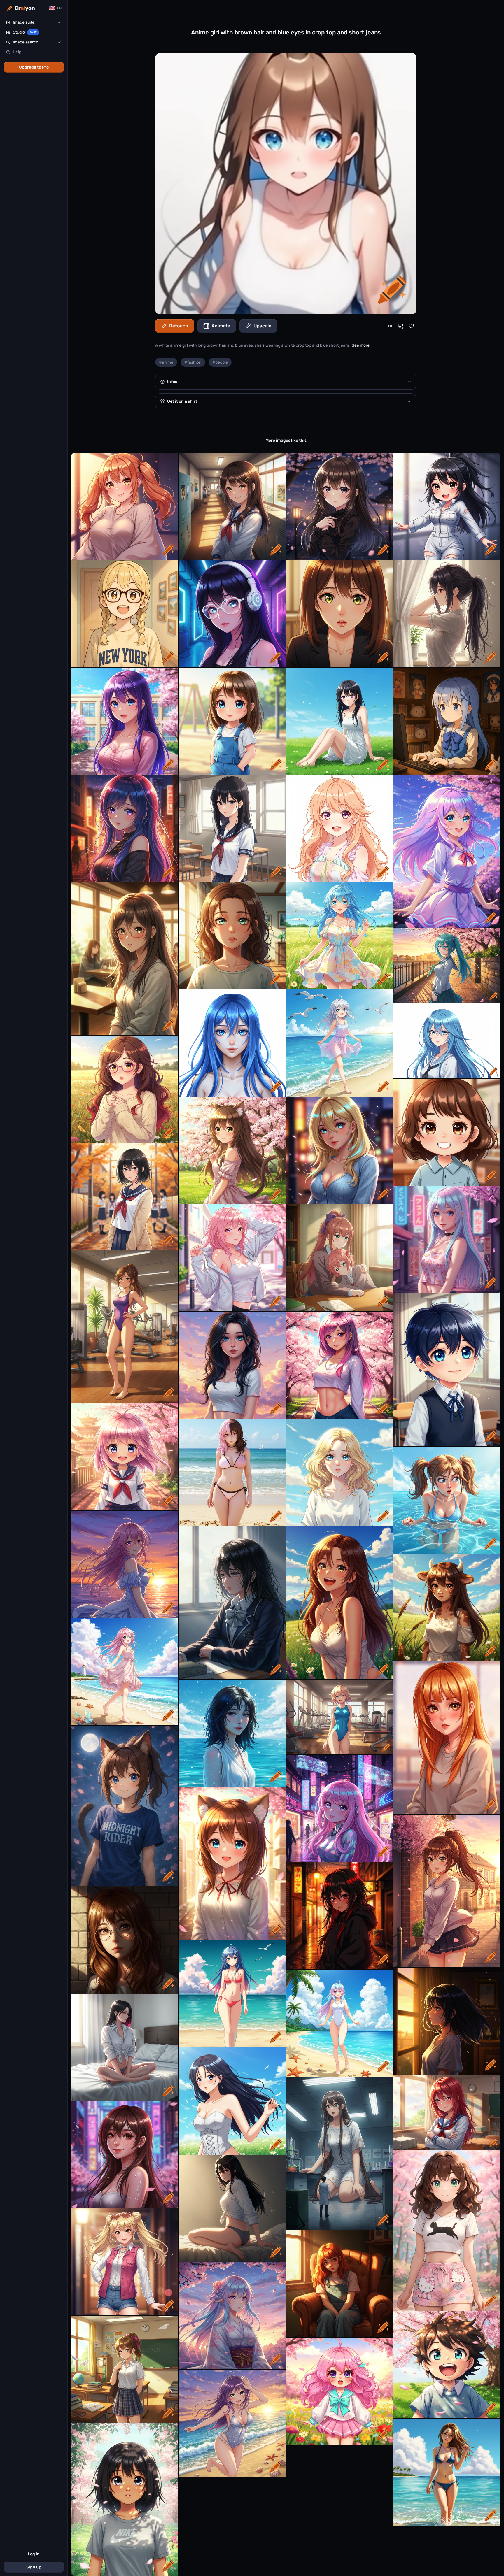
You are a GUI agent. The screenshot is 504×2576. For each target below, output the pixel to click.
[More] (390, 326)
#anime (166, 362)
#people (220, 362)
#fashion (193, 362)
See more (361, 345)
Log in (34, 2554)
